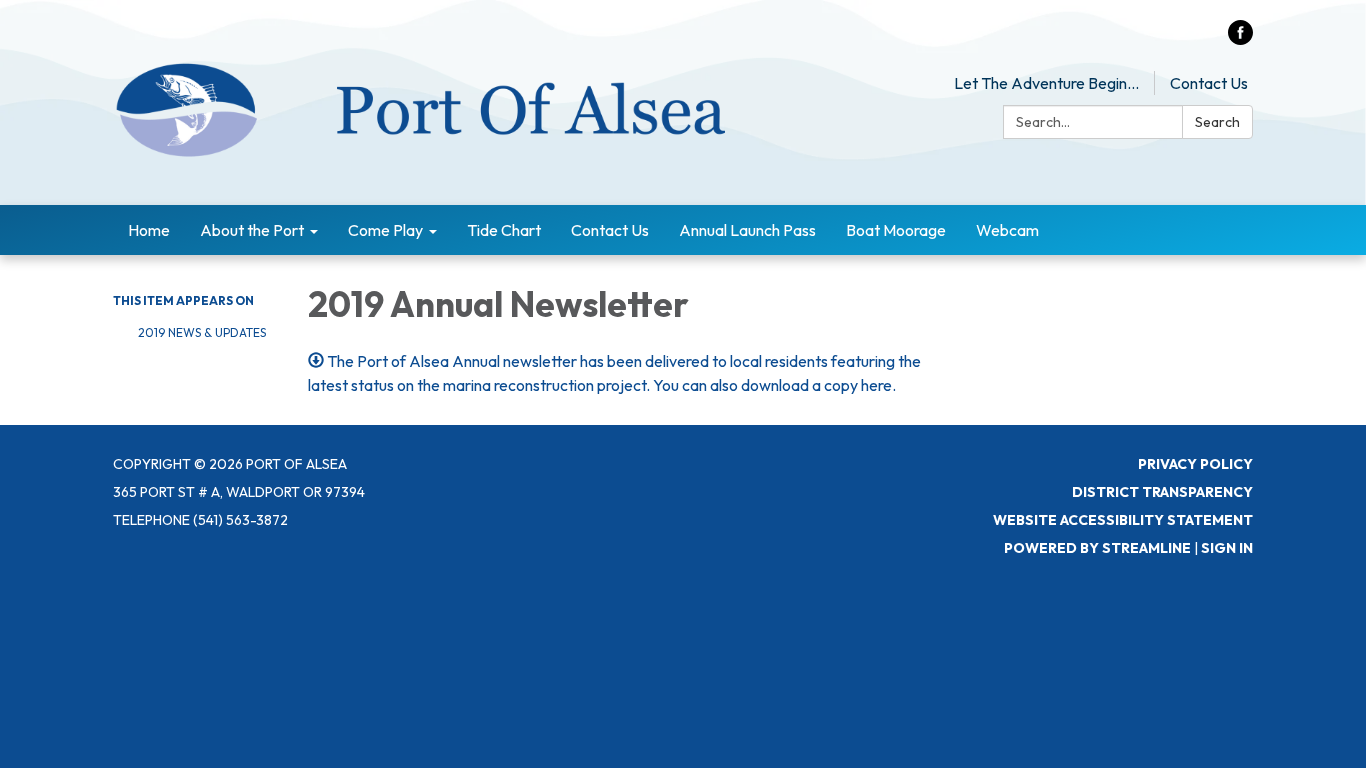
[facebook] (1240, 39)
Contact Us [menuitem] (610, 230)
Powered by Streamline (1097, 548)
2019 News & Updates (202, 332)
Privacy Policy (1195, 464)
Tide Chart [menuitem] (504, 230)
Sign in (1227, 548)
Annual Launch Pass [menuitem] (747, 230)
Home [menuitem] (149, 230)
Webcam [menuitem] (1007, 230)
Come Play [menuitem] (385, 230)
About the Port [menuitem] (252, 230)
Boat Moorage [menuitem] (896, 230)
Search (1217, 122)
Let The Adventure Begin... (1046, 83)
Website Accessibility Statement (1123, 520)
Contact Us (1209, 83)
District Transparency (1162, 492)
